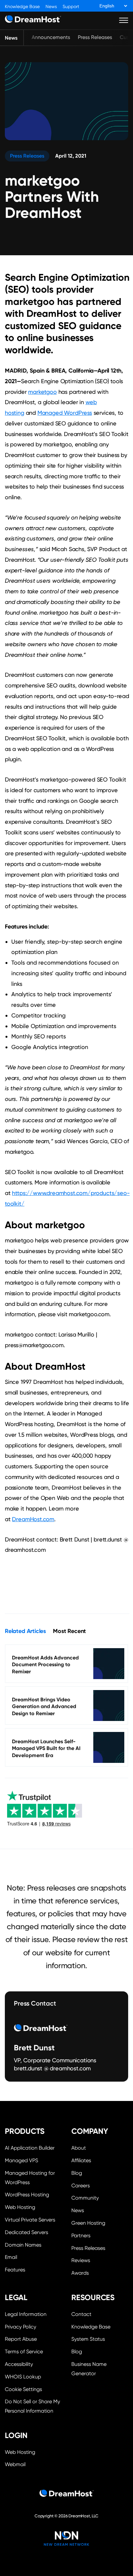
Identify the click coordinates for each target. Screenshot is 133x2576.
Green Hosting (88, 2223)
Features (15, 2270)
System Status (88, 2339)
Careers (81, 2186)
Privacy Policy (20, 2327)
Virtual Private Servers (30, 2220)
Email (11, 2257)
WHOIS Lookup (23, 2377)
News (51, 7)
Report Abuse (21, 2339)
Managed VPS (21, 2160)
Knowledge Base (22, 7)
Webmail (15, 2464)
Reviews (81, 2260)
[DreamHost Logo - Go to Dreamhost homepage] (33, 20)
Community (85, 2198)
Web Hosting (20, 2207)
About (79, 2148)
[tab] (25, 1631)
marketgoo (42, 392)
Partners (81, 2236)
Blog (77, 2173)
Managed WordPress (65, 413)
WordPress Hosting (27, 2195)
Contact (81, 2314)
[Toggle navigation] (124, 20)
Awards (80, 2273)
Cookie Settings (33, 2389)
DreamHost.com (33, 1519)
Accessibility (19, 2364)
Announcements (51, 37)
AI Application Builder (30, 2148)
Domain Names (23, 2245)
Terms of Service (24, 2352)
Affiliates (81, 2160)
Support (71, 7)
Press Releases (95, 37)
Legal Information (26, 2314)
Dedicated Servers (26, 2232)
